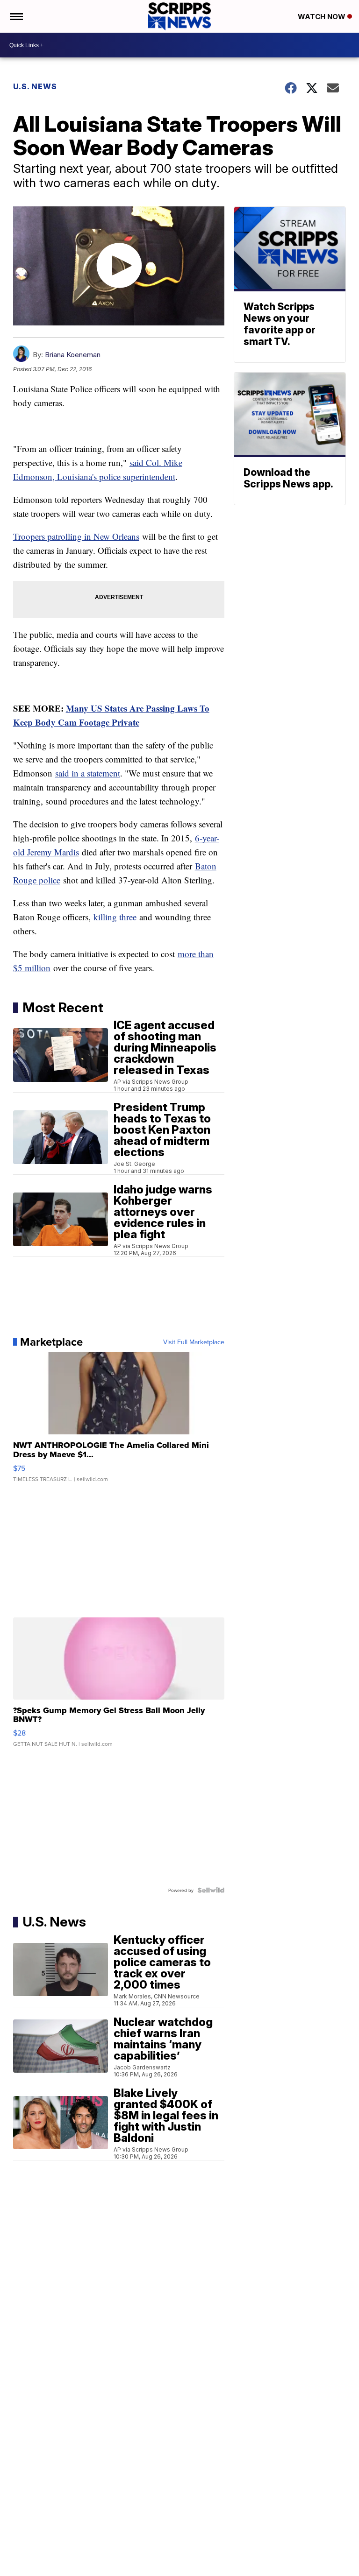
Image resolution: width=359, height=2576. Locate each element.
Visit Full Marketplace (194, 1342)
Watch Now (323, 17)
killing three (115, 917)
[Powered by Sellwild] (211, 1890)
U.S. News (35, 86)
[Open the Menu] (16, 16)
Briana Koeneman (73, 355)
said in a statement (88, 773)
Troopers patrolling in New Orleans (76, 536)
